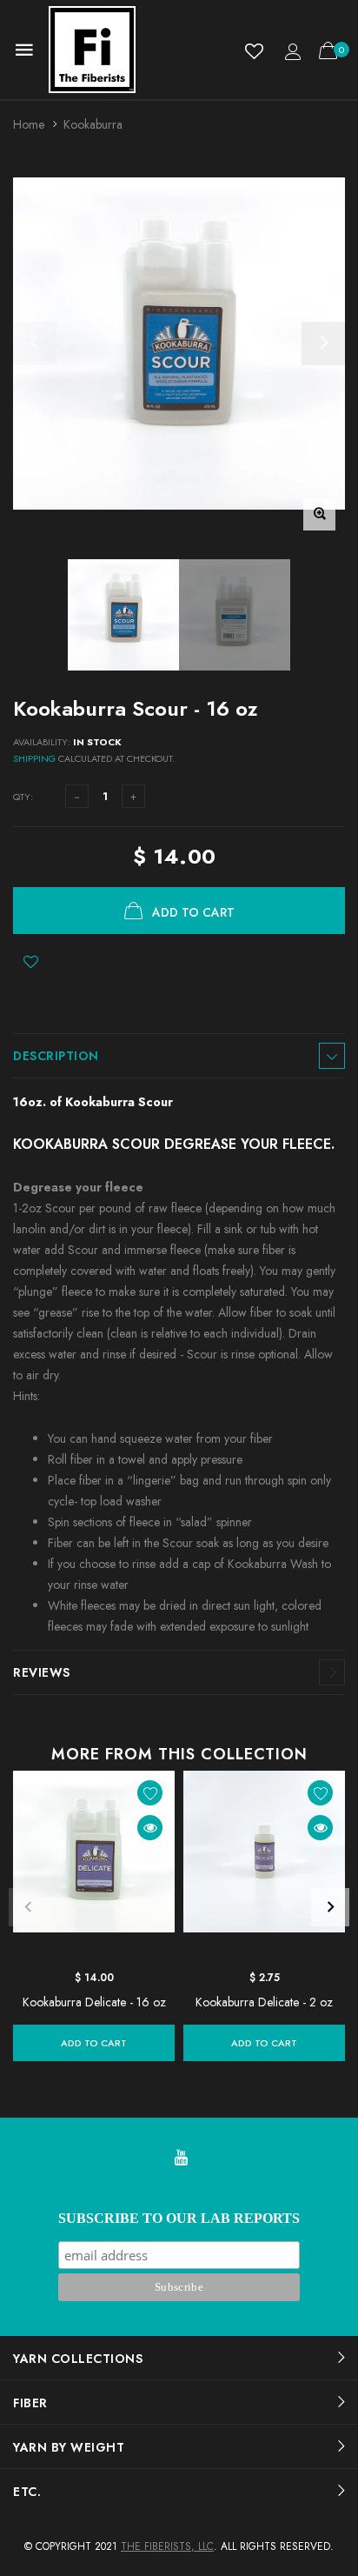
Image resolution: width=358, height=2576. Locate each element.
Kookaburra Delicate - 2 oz (264, 2002)
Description (56, 1056)
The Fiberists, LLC (167, 2546)
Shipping (34, 758)
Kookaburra (93, 124)
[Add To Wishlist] (31, 962)
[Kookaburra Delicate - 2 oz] (264, 1866)
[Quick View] (150, 1828)
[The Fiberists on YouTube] (181, 2159)
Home (29, 124)
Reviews (42, 1672)
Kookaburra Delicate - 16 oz (94, 2002)
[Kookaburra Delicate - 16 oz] (94, 1866)
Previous (28, 1907)
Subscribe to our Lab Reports (179, 2218)
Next (330, 1907)
